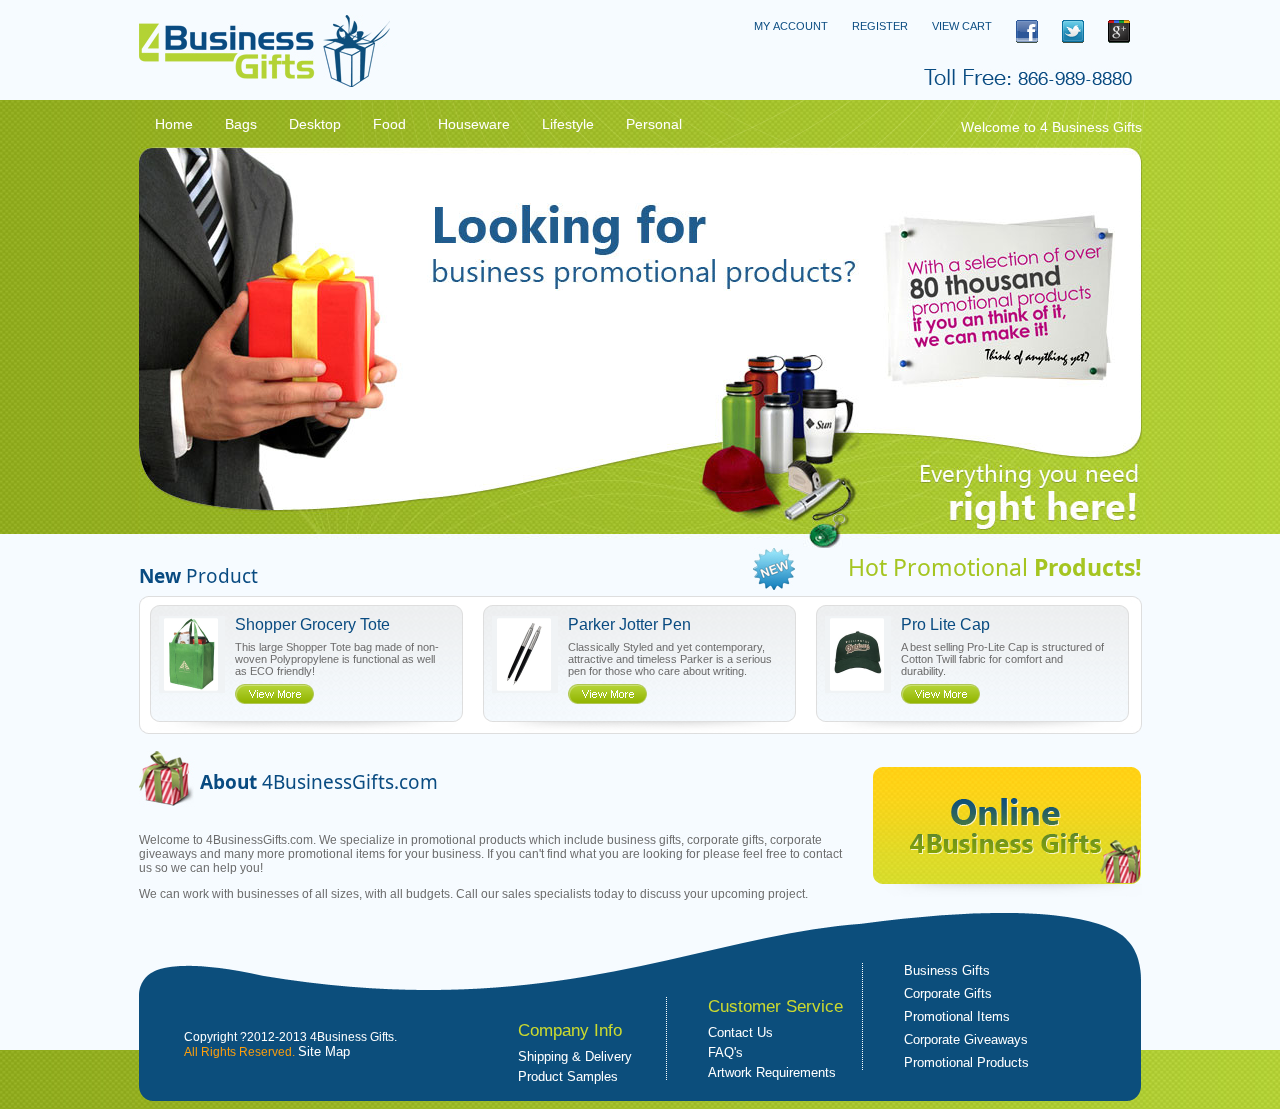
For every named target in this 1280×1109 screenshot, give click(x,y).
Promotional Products (966, 1062)
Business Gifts (947, 970)
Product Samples (568, 1076)
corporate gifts (725, 840)
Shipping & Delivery (575, 1056)
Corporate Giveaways (966, 1039)
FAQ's (725, 1052)
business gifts (644, 840)
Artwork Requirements (772, 1072)
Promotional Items (957, 1016)
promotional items (336, 854)
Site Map (324, 1051)
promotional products (468, 840)
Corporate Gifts (948, 993)
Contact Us (740, 1032)
